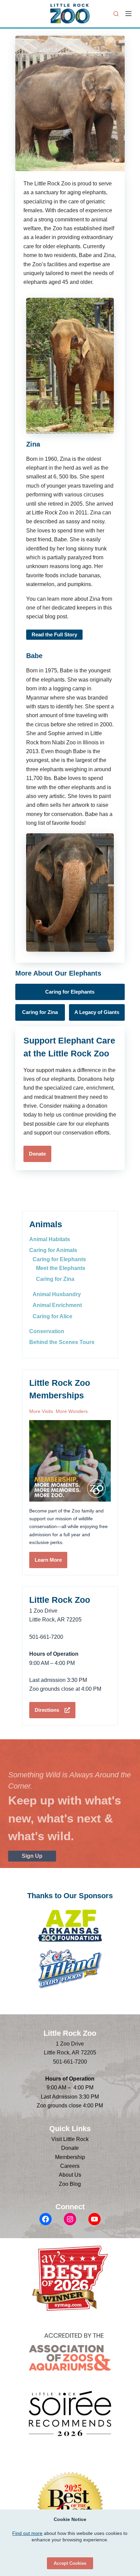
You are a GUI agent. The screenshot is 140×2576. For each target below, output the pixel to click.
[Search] (116, 14)
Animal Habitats (50, 1239)
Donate (70, 2148)
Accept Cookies (70, 2563)
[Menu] (128, 14)
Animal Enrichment (57, 1305)
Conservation (47, 1331)
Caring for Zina (55, 1279)
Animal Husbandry (57, 1294)
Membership (70, 2157)
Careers (70, 2166)
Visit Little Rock (70, 2139)
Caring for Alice (52, 1316)
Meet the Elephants (61, 1268)
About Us (70, 2175)
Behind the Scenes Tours (62, 1342)
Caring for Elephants (59, 1259)
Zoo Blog (70, 2184)
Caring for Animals (53, 1250)
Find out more (27, 2533)
